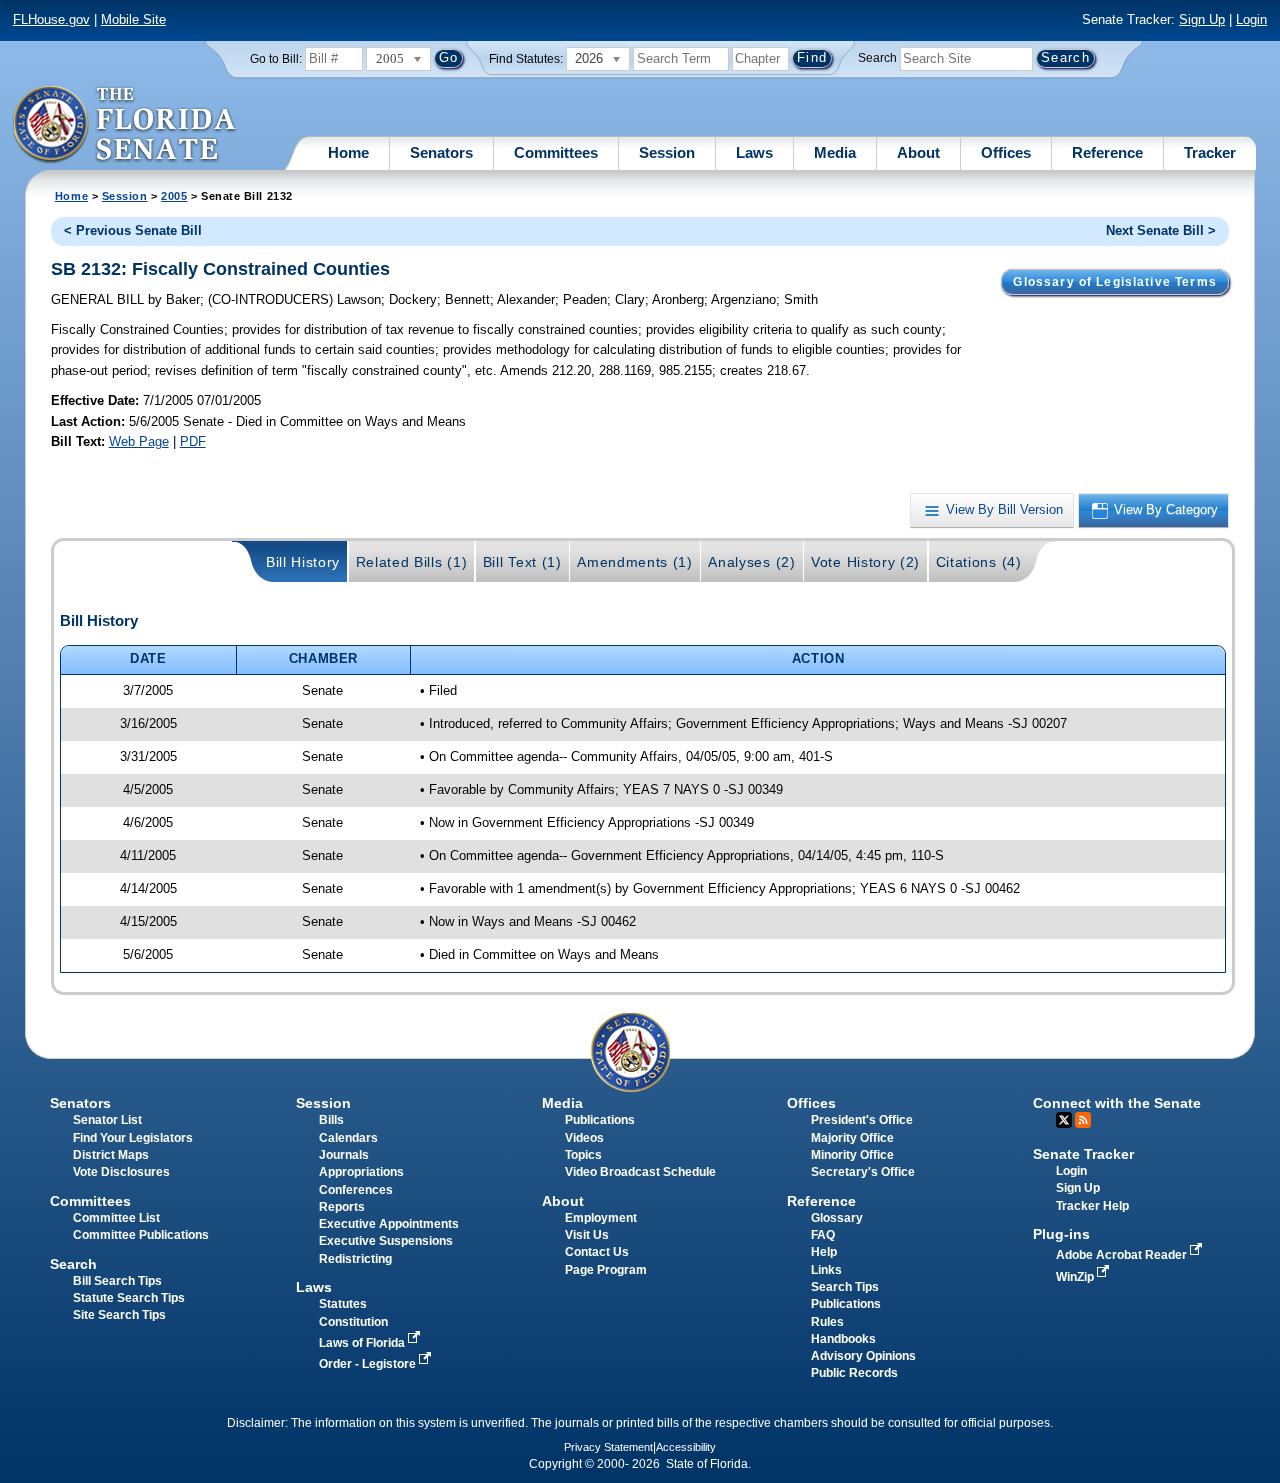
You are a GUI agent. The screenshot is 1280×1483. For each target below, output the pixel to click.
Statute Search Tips (129, 1298)
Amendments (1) (635, 562)
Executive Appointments (389, 1224)
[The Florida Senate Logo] (125, 125)
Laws (754, 152)
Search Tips (845, 1287)
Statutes (343, 1304)
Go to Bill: (276, 59)
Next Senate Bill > (1161, 230)
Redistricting (355, 1259)
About (918, 152)
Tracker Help (1092, 1206)
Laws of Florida (363, 1343)
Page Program (606, 1270)
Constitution (353, 1322)
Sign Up (1202, 19)
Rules (827, 1322)
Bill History (303, 562)
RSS (1083, 1120)
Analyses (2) (751, 562)
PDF (193, 441)
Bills (331, 1120)
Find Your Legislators (133, 1138)
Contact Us (597, 1252)
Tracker (1210, 152)
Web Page (139, 441)
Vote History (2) (865, 562)
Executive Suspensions (386, 1241)
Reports (342, 1207)
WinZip (1076, 1277)
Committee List (116, 1218)
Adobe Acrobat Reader (1123, 1255)
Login (1251, 19)
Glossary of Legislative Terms (1114, 282)
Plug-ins (1061, 1234)
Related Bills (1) (412, 562)
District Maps (111, 1155)
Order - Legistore (369, 1364)
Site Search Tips (119, 1315)
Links (826, 1270)
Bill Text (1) (522, 562)
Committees (556, 152)
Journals (344, 1155)
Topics (583, 1155)
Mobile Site (133, 19)
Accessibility (686, 1447)
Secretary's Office (863, 1172)
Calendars (348, 1138)
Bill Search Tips (117, 1281)
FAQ (823, 1235)
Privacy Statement (608, 1447)
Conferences (356, 1190)
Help (824, 1252)
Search (877, 58)
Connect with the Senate (1117, 1103)
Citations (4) (979, 562)
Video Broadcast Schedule (640, 1172)
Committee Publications (141, 1235)
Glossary (837, 1218)
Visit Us (587, 1235)
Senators (441, 152)
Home (348, 152)
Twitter (1064, 1120)
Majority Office (852, 1138)
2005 (174, 196)
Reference (1107, 152)
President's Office (862, 1120)
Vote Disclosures (121, 1172)
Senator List (107, 1120)
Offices (1006, 152)
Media (835, 152)
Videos (584, 1138)
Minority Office (852, 1155)
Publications (600, 1120)
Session (667, 152)
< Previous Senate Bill (133, 230)
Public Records (854, 1373)
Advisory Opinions (863, 1356)
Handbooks (843, 1339)
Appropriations (361, 1172)
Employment (601, 1218)
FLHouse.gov (51, 19)
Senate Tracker (1083, 1154)
